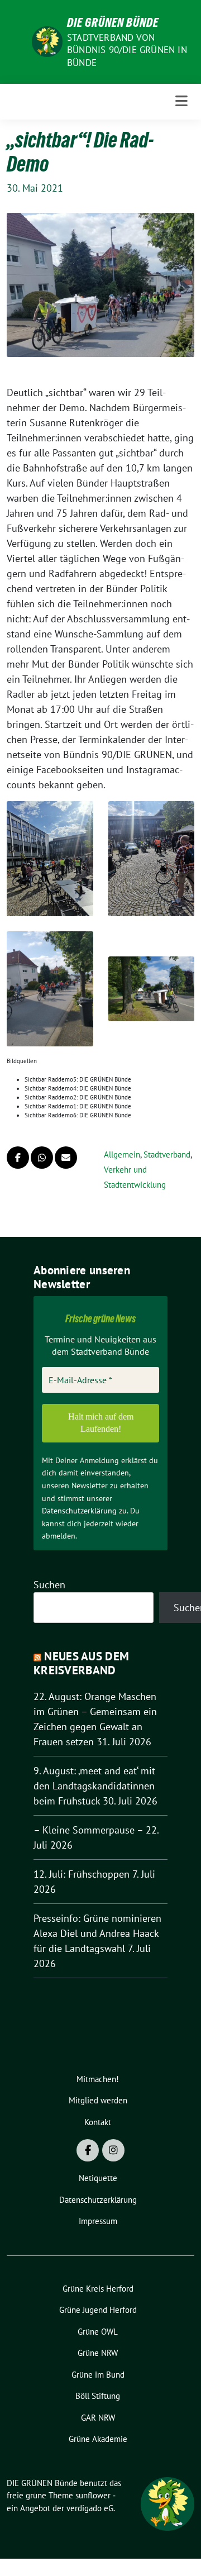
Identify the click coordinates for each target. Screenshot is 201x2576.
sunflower (93, 2495)
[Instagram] (113, 2150)
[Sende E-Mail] (66, 1158)
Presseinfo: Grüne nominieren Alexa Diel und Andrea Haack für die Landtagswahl (97, 1933)
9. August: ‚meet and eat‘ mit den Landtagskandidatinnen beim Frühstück (94, 1786)
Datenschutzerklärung (79, 1511)
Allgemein (122, 1154)
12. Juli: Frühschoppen (82, 1874)
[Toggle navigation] (181, 101)
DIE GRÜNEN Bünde (113, 22)
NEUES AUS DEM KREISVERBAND (81, 1663)
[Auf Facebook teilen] (18, 1158)
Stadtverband (167, 1154)
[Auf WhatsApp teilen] (42, 1158)
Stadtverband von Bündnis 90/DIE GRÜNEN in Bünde (127, 50)
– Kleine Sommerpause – (88, 1830)
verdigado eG (90, 2508)
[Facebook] (88, 2150)
